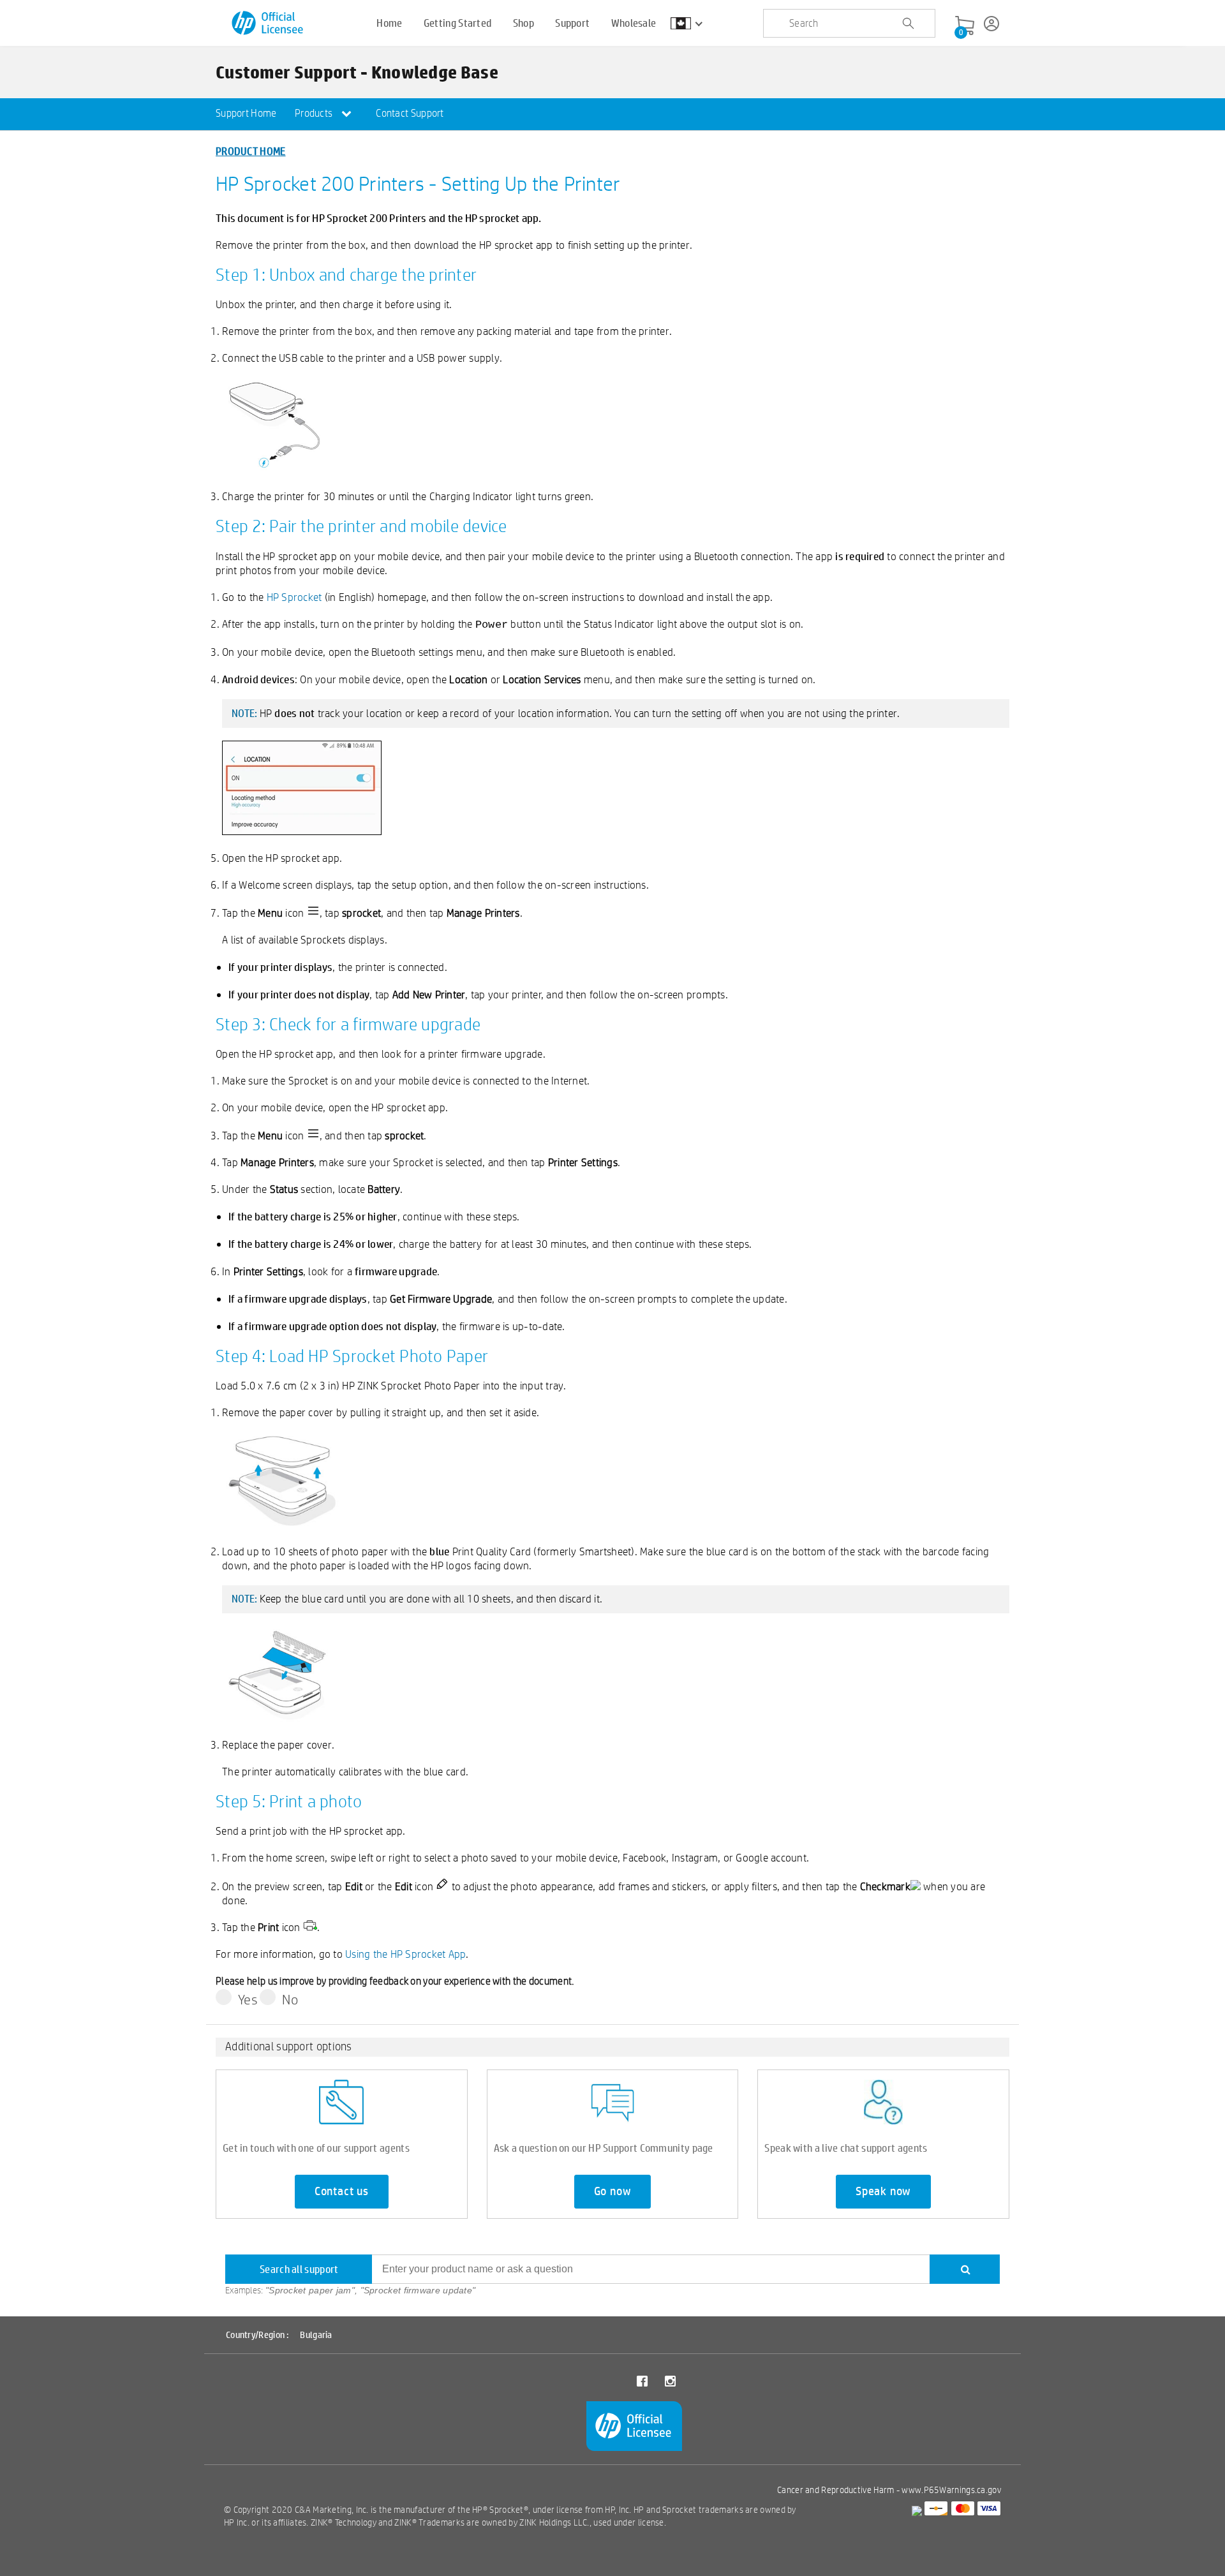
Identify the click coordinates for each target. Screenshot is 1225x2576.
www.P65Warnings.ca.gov (951, 2490)
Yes (248, 1999)
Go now (613, 2191)
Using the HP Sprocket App (405, 1954)
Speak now (883, 2191)
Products (315, 113)
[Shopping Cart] (965, 26)
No (290, 1999)
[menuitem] (246, 114)
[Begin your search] (908, 24)
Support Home (246, 113)
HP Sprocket (294, 597)
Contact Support (410, 113)
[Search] (965, 2269)
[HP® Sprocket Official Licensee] (268, 23)
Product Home (251, 151)
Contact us (342, 2191)
